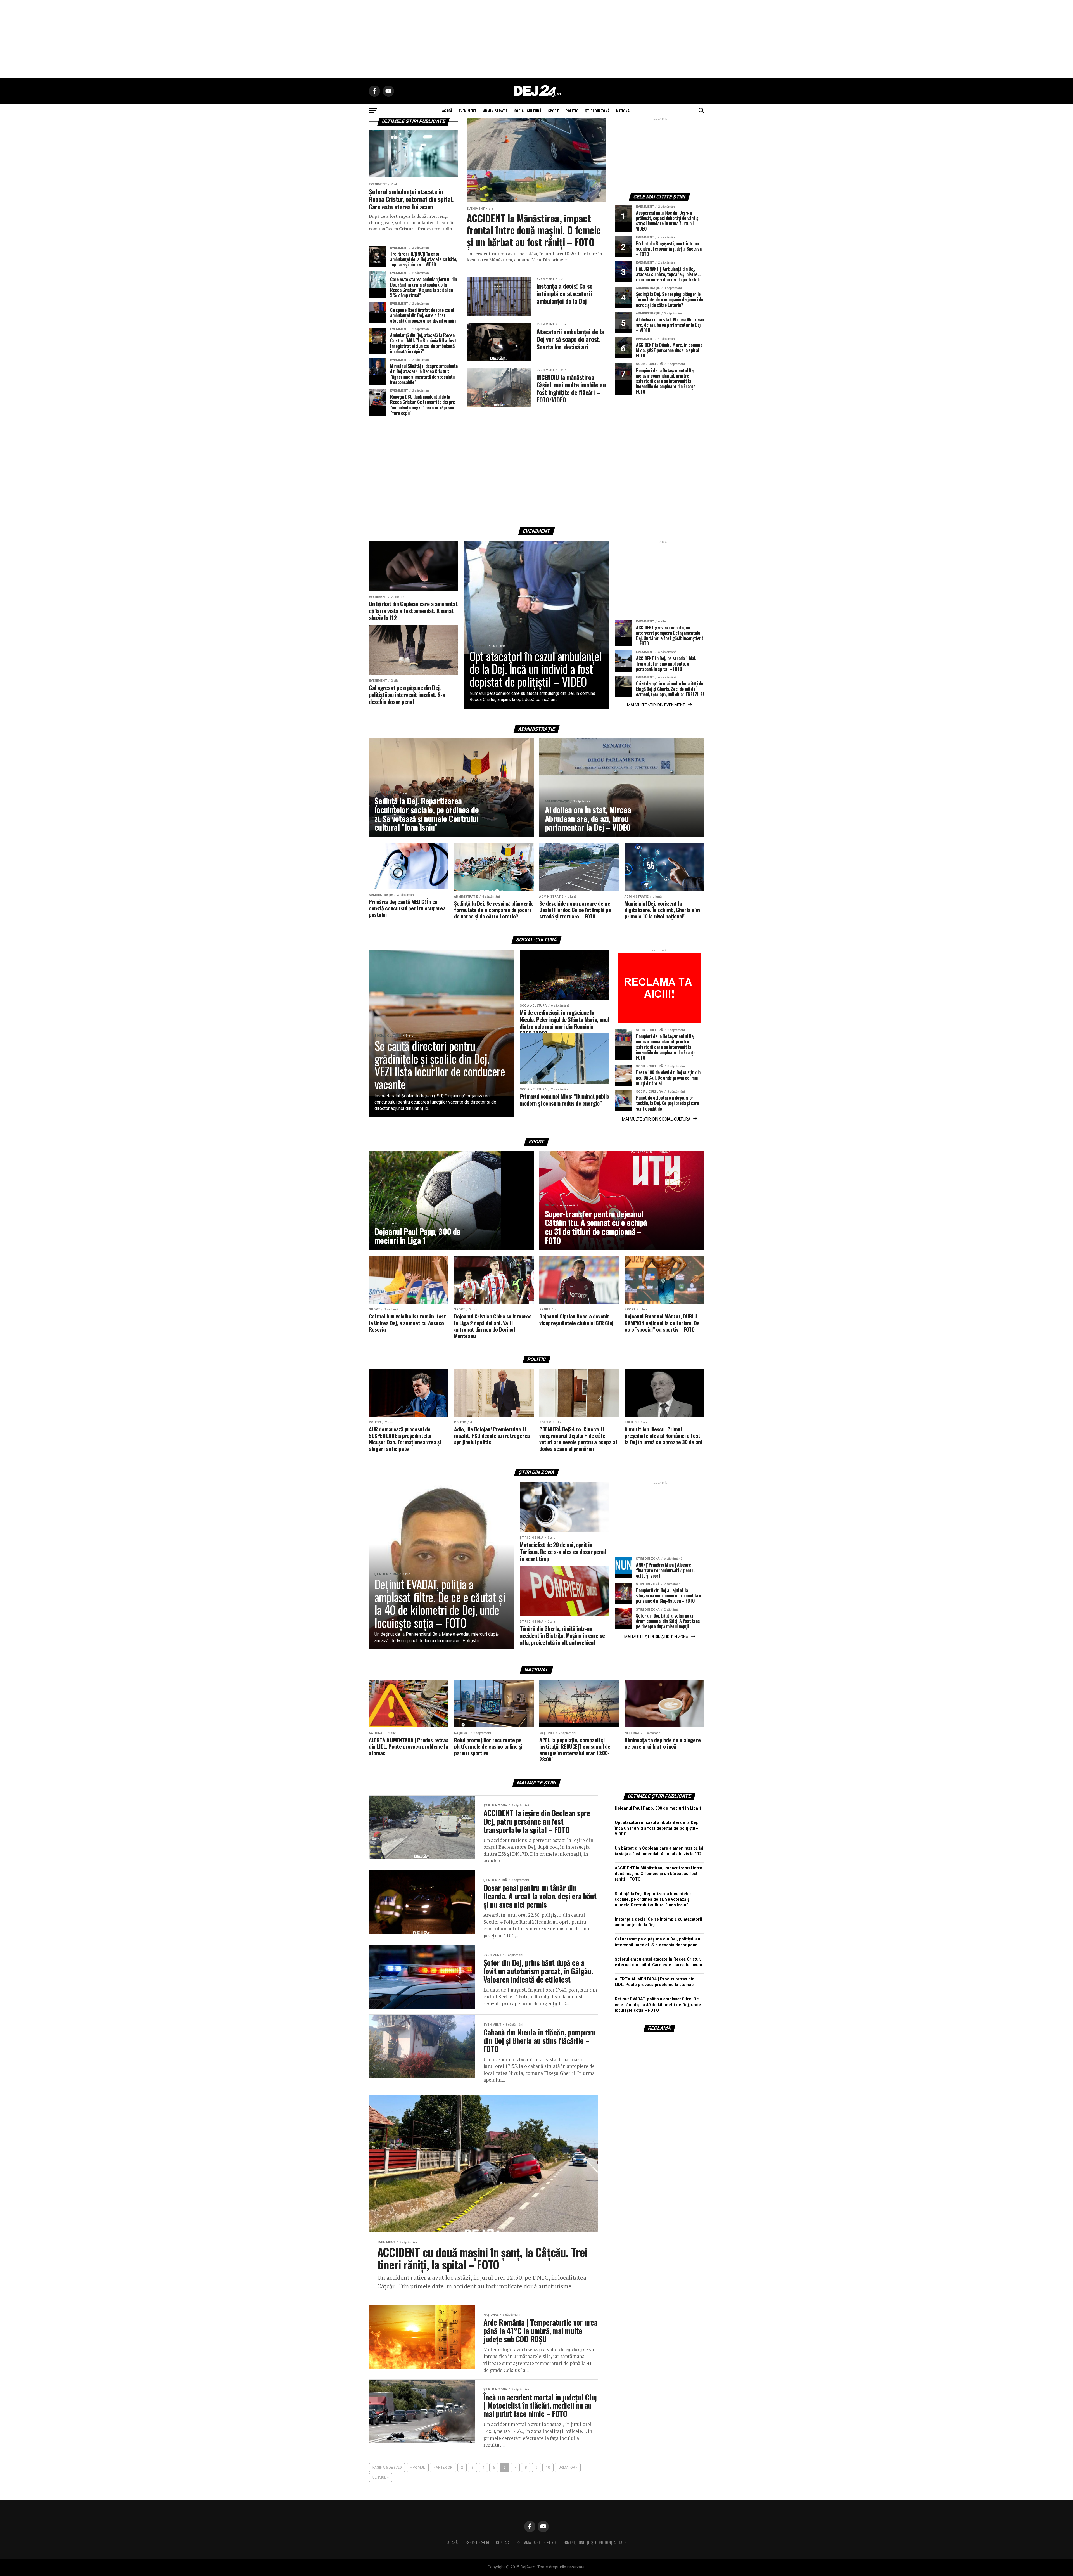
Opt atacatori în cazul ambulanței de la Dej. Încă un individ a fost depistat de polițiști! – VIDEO (657, 1828)
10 (548, 2467)
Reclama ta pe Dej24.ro (536, 2542)
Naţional (624, 111)
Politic (572, 111)
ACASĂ (447, 111)
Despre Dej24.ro (477, 2542)
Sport (553, 111)
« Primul (418, 2467)
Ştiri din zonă (597, 111)
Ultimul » (381, 2477)
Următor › (568, 2467)
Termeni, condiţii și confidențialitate (594, 2542)
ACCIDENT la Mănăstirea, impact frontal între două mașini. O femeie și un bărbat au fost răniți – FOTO (658, 1874)
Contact (504, 2542)
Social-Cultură (528, 111)
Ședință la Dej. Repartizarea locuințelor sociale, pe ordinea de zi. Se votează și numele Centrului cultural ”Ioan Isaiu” (653, 1899)
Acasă (453, 2542)
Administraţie (495, 111)
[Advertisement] (536, 39)
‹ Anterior (443, 2467)
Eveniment (468, 111)
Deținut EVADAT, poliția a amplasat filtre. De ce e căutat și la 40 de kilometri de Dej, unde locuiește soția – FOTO (658, 2005)
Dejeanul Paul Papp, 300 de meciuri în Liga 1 (658, 1808)
